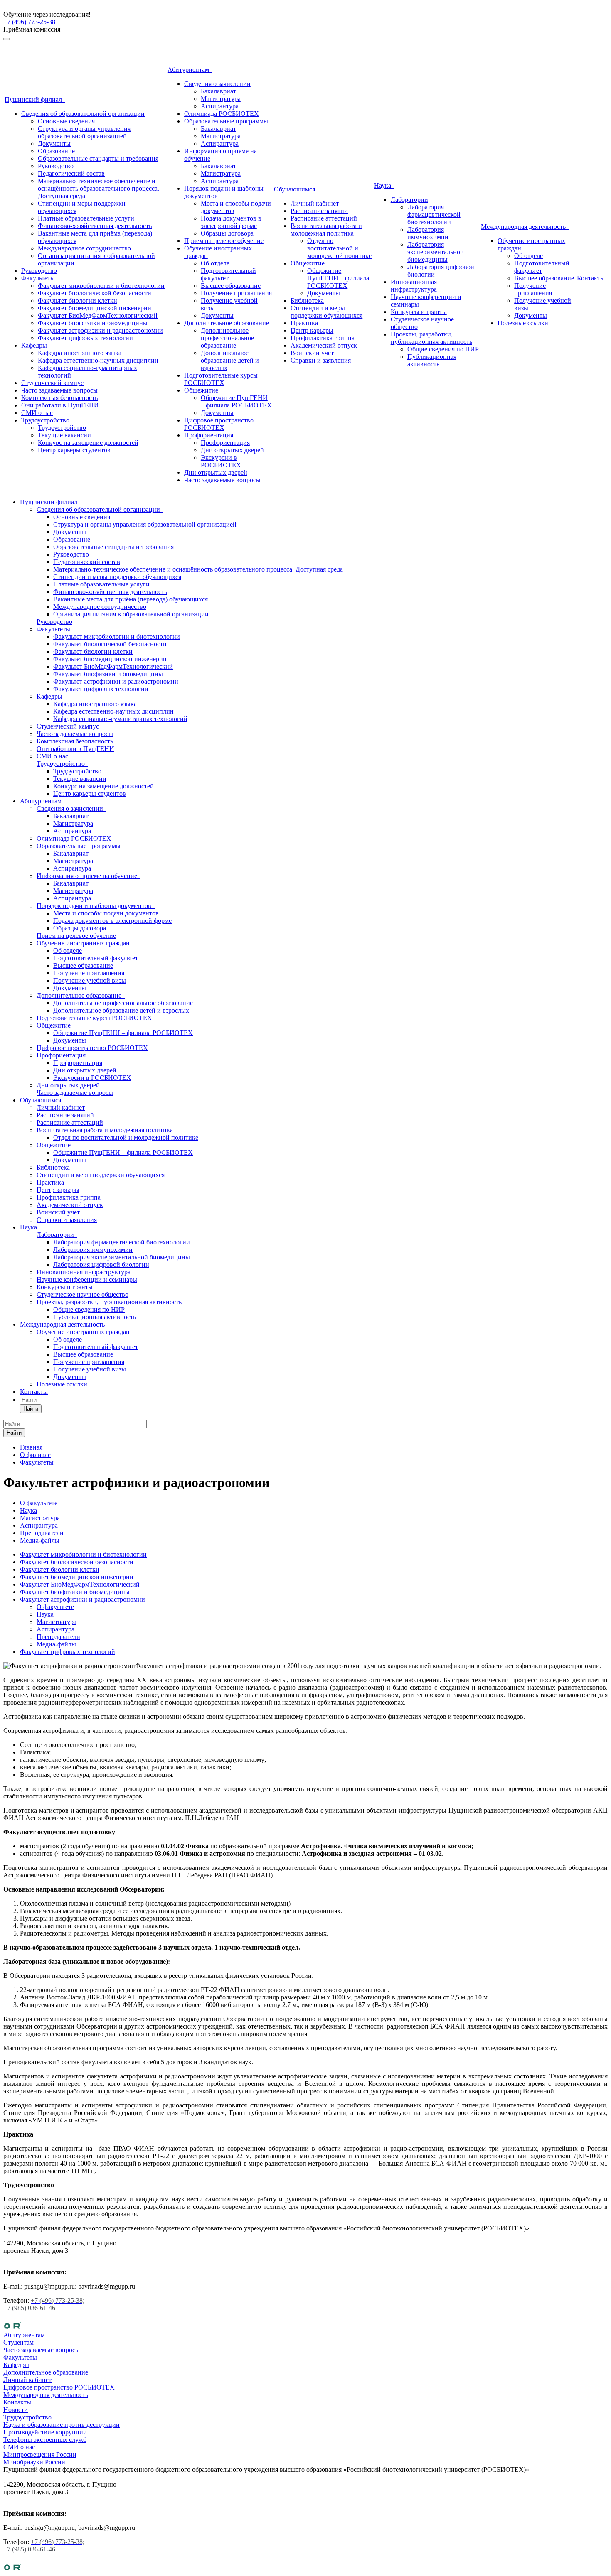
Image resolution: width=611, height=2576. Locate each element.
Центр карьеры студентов (74, 450)
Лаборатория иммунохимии (428, 233)
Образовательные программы (226, 121)
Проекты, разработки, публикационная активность (431, 338)
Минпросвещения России (40, 2455)
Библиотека (307, 301)
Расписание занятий (319, 211)
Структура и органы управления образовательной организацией (84, 132)
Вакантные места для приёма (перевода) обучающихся (131, 599)
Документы (54, 144)
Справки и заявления (321, 360)
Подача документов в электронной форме (231, 222)
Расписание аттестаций (324, 218)
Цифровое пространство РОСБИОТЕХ (219, 424)
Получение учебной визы (90, 980)
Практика (304, 323)
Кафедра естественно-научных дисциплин (98, 360)
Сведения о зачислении (217, 84)
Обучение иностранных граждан (85, 943)
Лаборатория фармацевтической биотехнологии (434, 215)
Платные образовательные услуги (86, 218)
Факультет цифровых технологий (85, 338)
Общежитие (201, 390)
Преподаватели (58, 1637)
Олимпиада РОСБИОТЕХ (222, 114)
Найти (31, 1409)
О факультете (55, 1607)
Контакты (591, 278)
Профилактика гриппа (323, 338)
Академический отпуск (324, 345)
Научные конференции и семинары (87, 1279)
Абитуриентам (190, 70)
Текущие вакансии (64, 435)
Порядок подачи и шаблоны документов (96, 906)
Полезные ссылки (523, 323)
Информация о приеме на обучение (89, 876)
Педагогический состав (71, 173)
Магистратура (221, 99)
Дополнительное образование (227, 323)
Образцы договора (227, 233)
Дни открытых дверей (232, 450)
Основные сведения (66, 121)
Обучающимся (296, 189)
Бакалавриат (218, 91)
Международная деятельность (525, 227)
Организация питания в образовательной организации (131, 614)
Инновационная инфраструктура (414, 286)
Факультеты (38, 278)
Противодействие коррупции (45, 2432)
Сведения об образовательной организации (83, 114)
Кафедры (34, 345)
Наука (384, 185)
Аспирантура (220, 106)
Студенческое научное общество (83, 1294)
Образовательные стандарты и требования (98, 158)
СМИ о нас (37, 413)
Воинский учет (312, 353)
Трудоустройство (45, 420)
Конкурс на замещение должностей (88, 443)
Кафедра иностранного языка (80, 353)
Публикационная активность (432, 360)
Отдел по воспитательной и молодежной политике (339, 248)
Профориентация (209, 435)
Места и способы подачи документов (106, 913)
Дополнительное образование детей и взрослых (230, 360)
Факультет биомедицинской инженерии (95, 308)
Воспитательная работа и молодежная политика (326, 229)
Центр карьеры (312, 330)
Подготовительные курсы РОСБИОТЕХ (221, 379)
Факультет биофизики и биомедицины (93, 323)
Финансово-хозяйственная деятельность (95, 226)
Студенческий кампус (52, 383)
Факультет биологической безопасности (95, 293)
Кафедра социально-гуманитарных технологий (120, 719)
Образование (56, 151)
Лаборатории (409, 200)
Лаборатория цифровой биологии (101, 1265)
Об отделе (215, 263)
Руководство (56, 166)
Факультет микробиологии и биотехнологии (101, 286)
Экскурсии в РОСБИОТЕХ (221, 461)
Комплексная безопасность (59, 398)
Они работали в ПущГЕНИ (60, 405)
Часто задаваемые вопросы (59, 390)
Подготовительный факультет (228, 274)
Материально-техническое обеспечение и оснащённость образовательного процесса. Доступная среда (99, 188)
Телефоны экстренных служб (45, 2440)
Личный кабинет (315, 203)
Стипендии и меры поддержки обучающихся (326, 312)
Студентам (18, 2342)
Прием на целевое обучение (224, 241)
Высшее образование (231, 286)
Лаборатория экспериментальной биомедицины (436, 252)
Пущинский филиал (35, 99)
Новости (16, 2410)
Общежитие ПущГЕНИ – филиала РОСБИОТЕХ (236, 401)
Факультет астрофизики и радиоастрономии (100, 330)
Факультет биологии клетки (78, 301)
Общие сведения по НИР (443, 349)
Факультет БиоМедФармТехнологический (98, 315)
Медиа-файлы (56, 1644)
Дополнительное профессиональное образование (227, 338)
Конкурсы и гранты (419, 312)
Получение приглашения (236, 293)
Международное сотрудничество (84, 248)
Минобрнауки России (34, 2462)
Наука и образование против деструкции (62, 2425)
